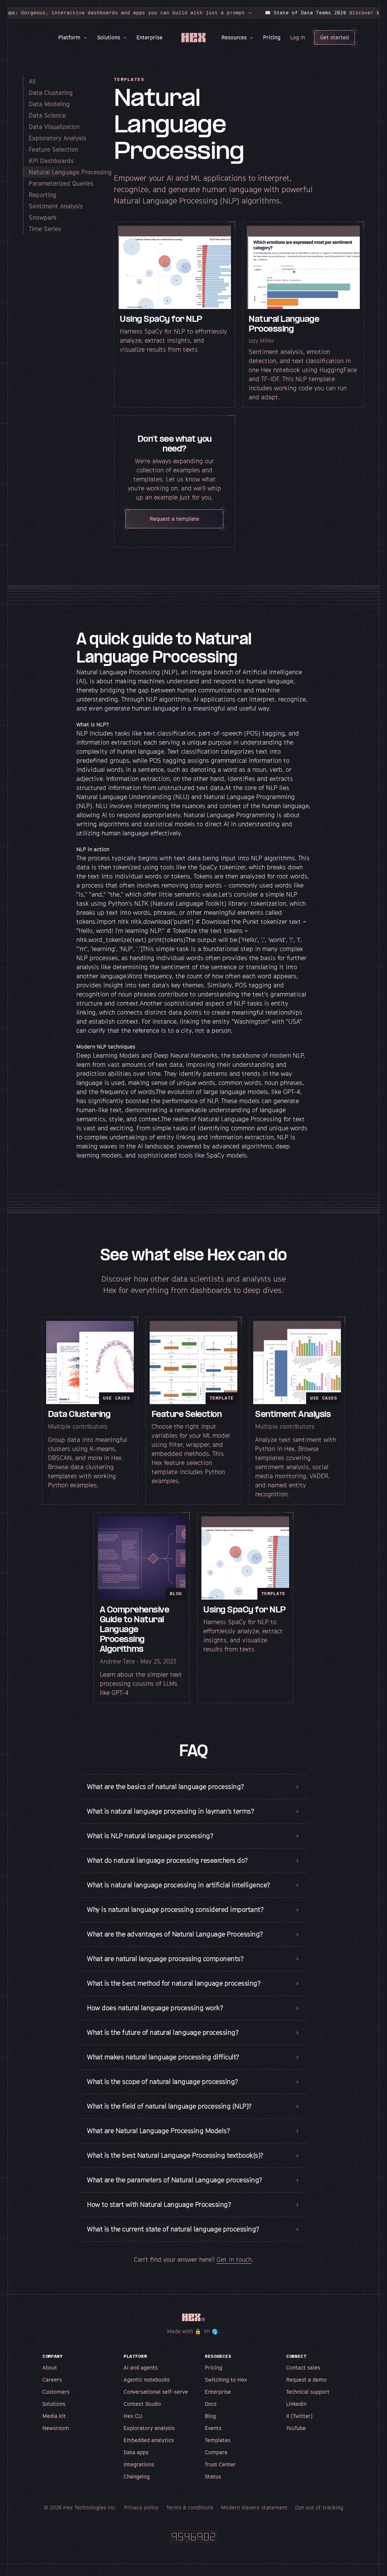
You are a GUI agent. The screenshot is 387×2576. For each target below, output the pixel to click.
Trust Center (218, 2476)
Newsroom (53, 2439)
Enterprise (147, 37)
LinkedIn (294, 2415)
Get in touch (231, 2271)
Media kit (51, 2427)
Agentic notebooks (144, 2391)
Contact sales (300, 2379)
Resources (231, 37)
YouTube (293, 2439)
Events (211, 2439)
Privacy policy (139, 2519)
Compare (214, 2463)
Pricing (269, 37)
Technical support (305, 2403)
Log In (295, 37)
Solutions (106, 37)
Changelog (134, 2488)
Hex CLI (130, 2427)
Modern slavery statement (252, 2519)
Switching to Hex (223, 2391)
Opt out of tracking (317, 2519)
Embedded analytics (146, 2451)
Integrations (136, 2476)
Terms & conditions (187, 2519)
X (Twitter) (297, 2427)
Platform (66, 37)
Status (210, 2488)
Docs (208, 2415)
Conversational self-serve (153, 2403)
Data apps (133, 2463)
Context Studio (140, 2415)
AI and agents (138, 2379)
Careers (50, 2391)
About (47, 2379)
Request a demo (304, 2391)
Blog (208, 2427)
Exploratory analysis (146, 2439)
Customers (53, 2403)
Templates (215, 2451)
